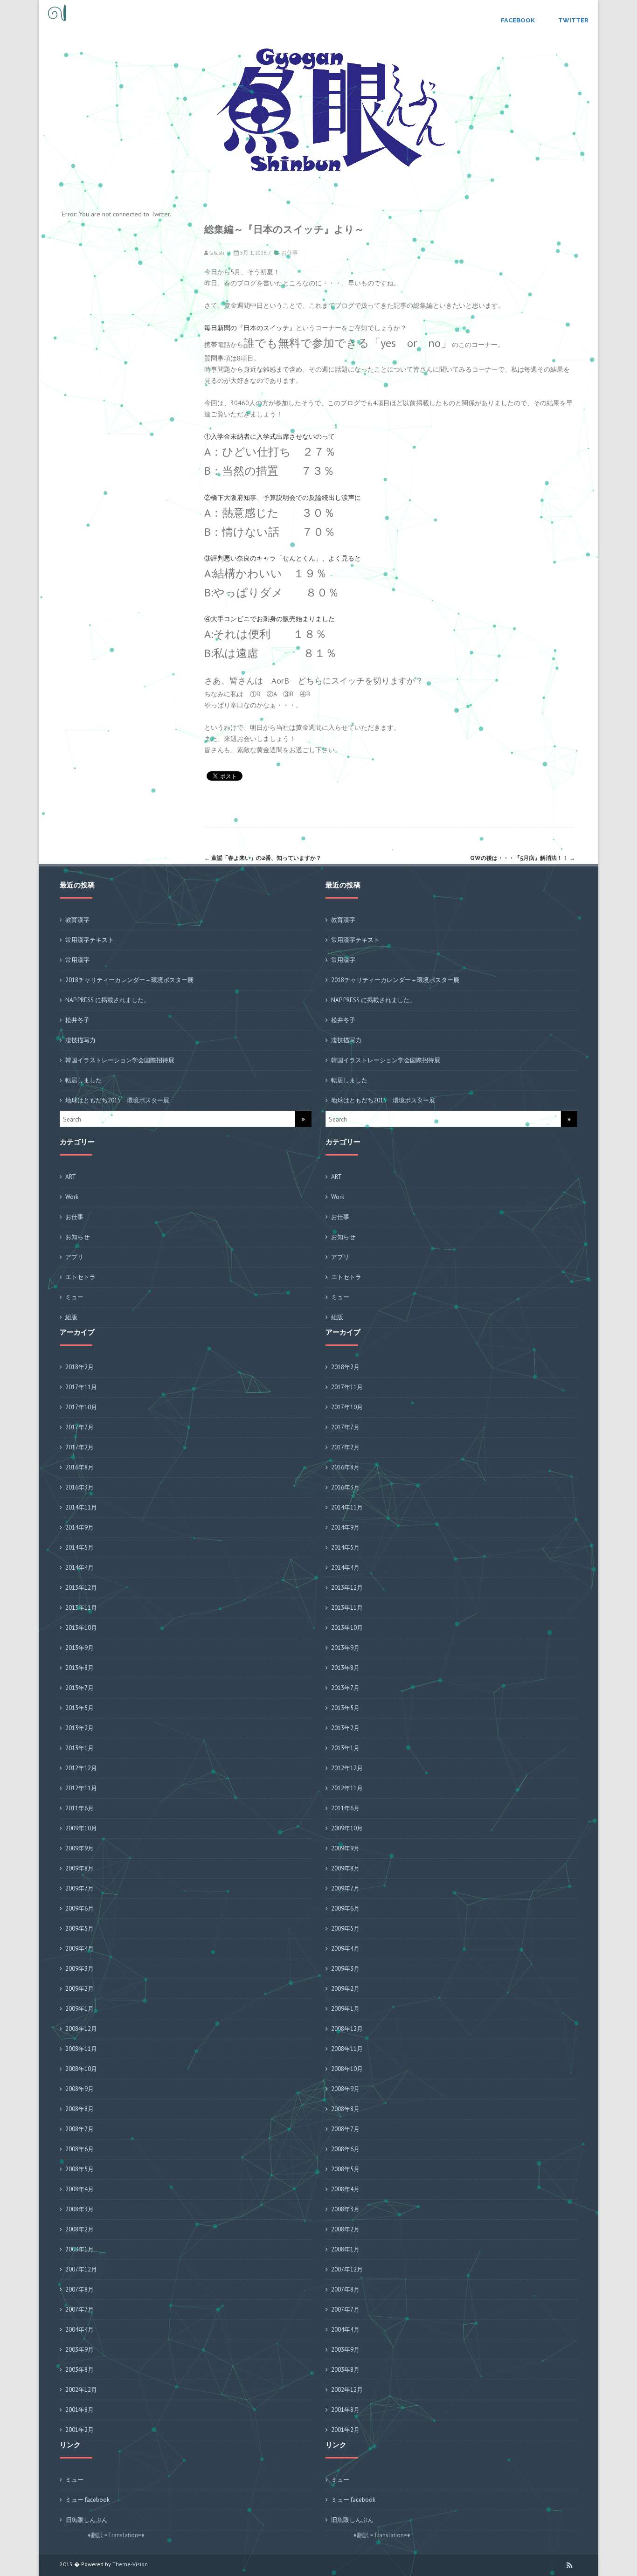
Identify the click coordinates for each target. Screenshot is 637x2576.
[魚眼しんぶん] (55, 23)
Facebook (518, 20)
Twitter (573, 20)
